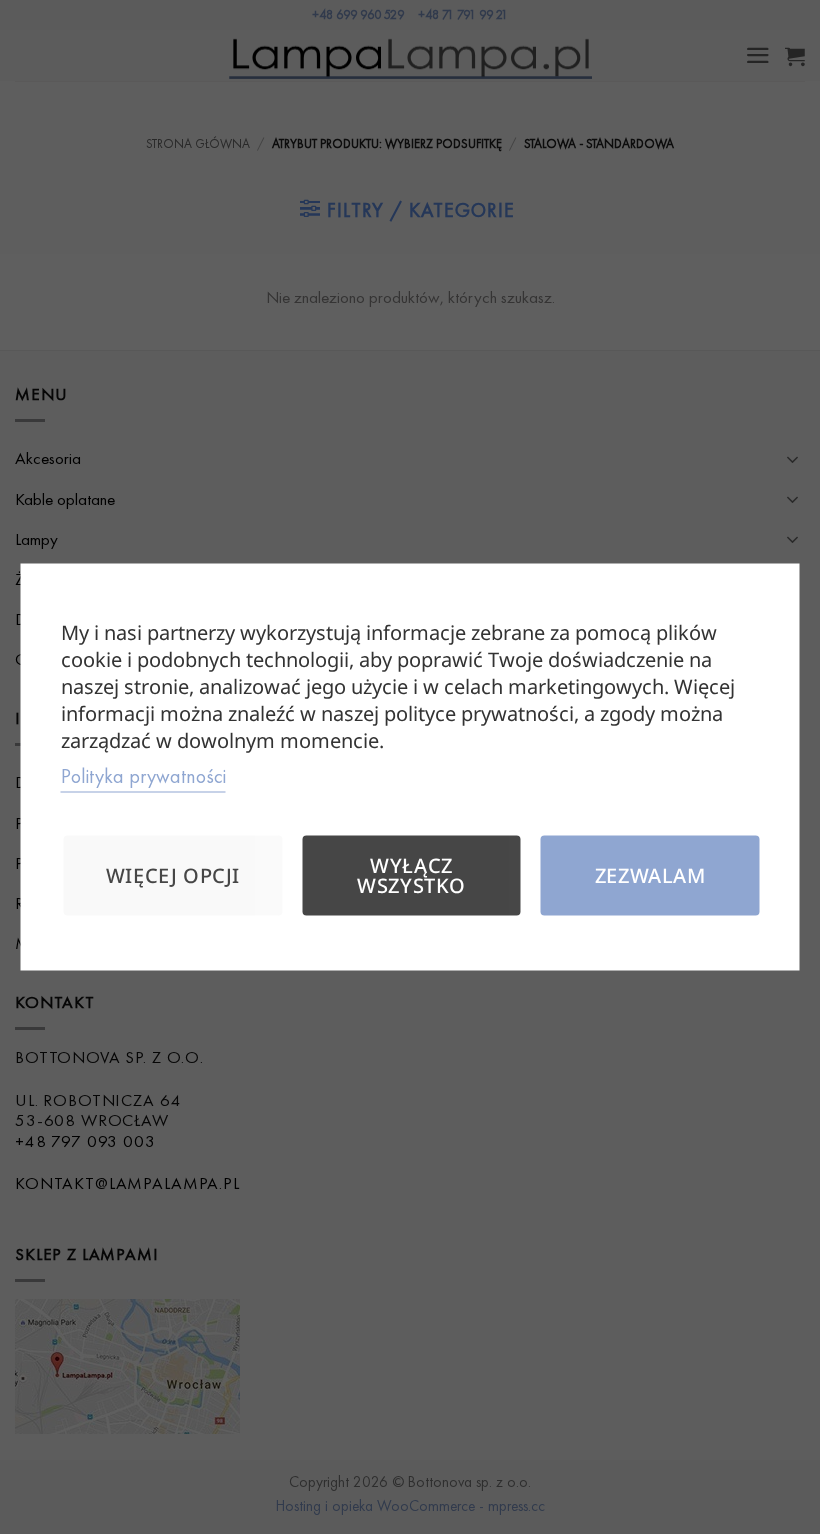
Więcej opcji (173, 875)
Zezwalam (650, 875)
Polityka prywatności (143, 776)
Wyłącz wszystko (411, 875)
